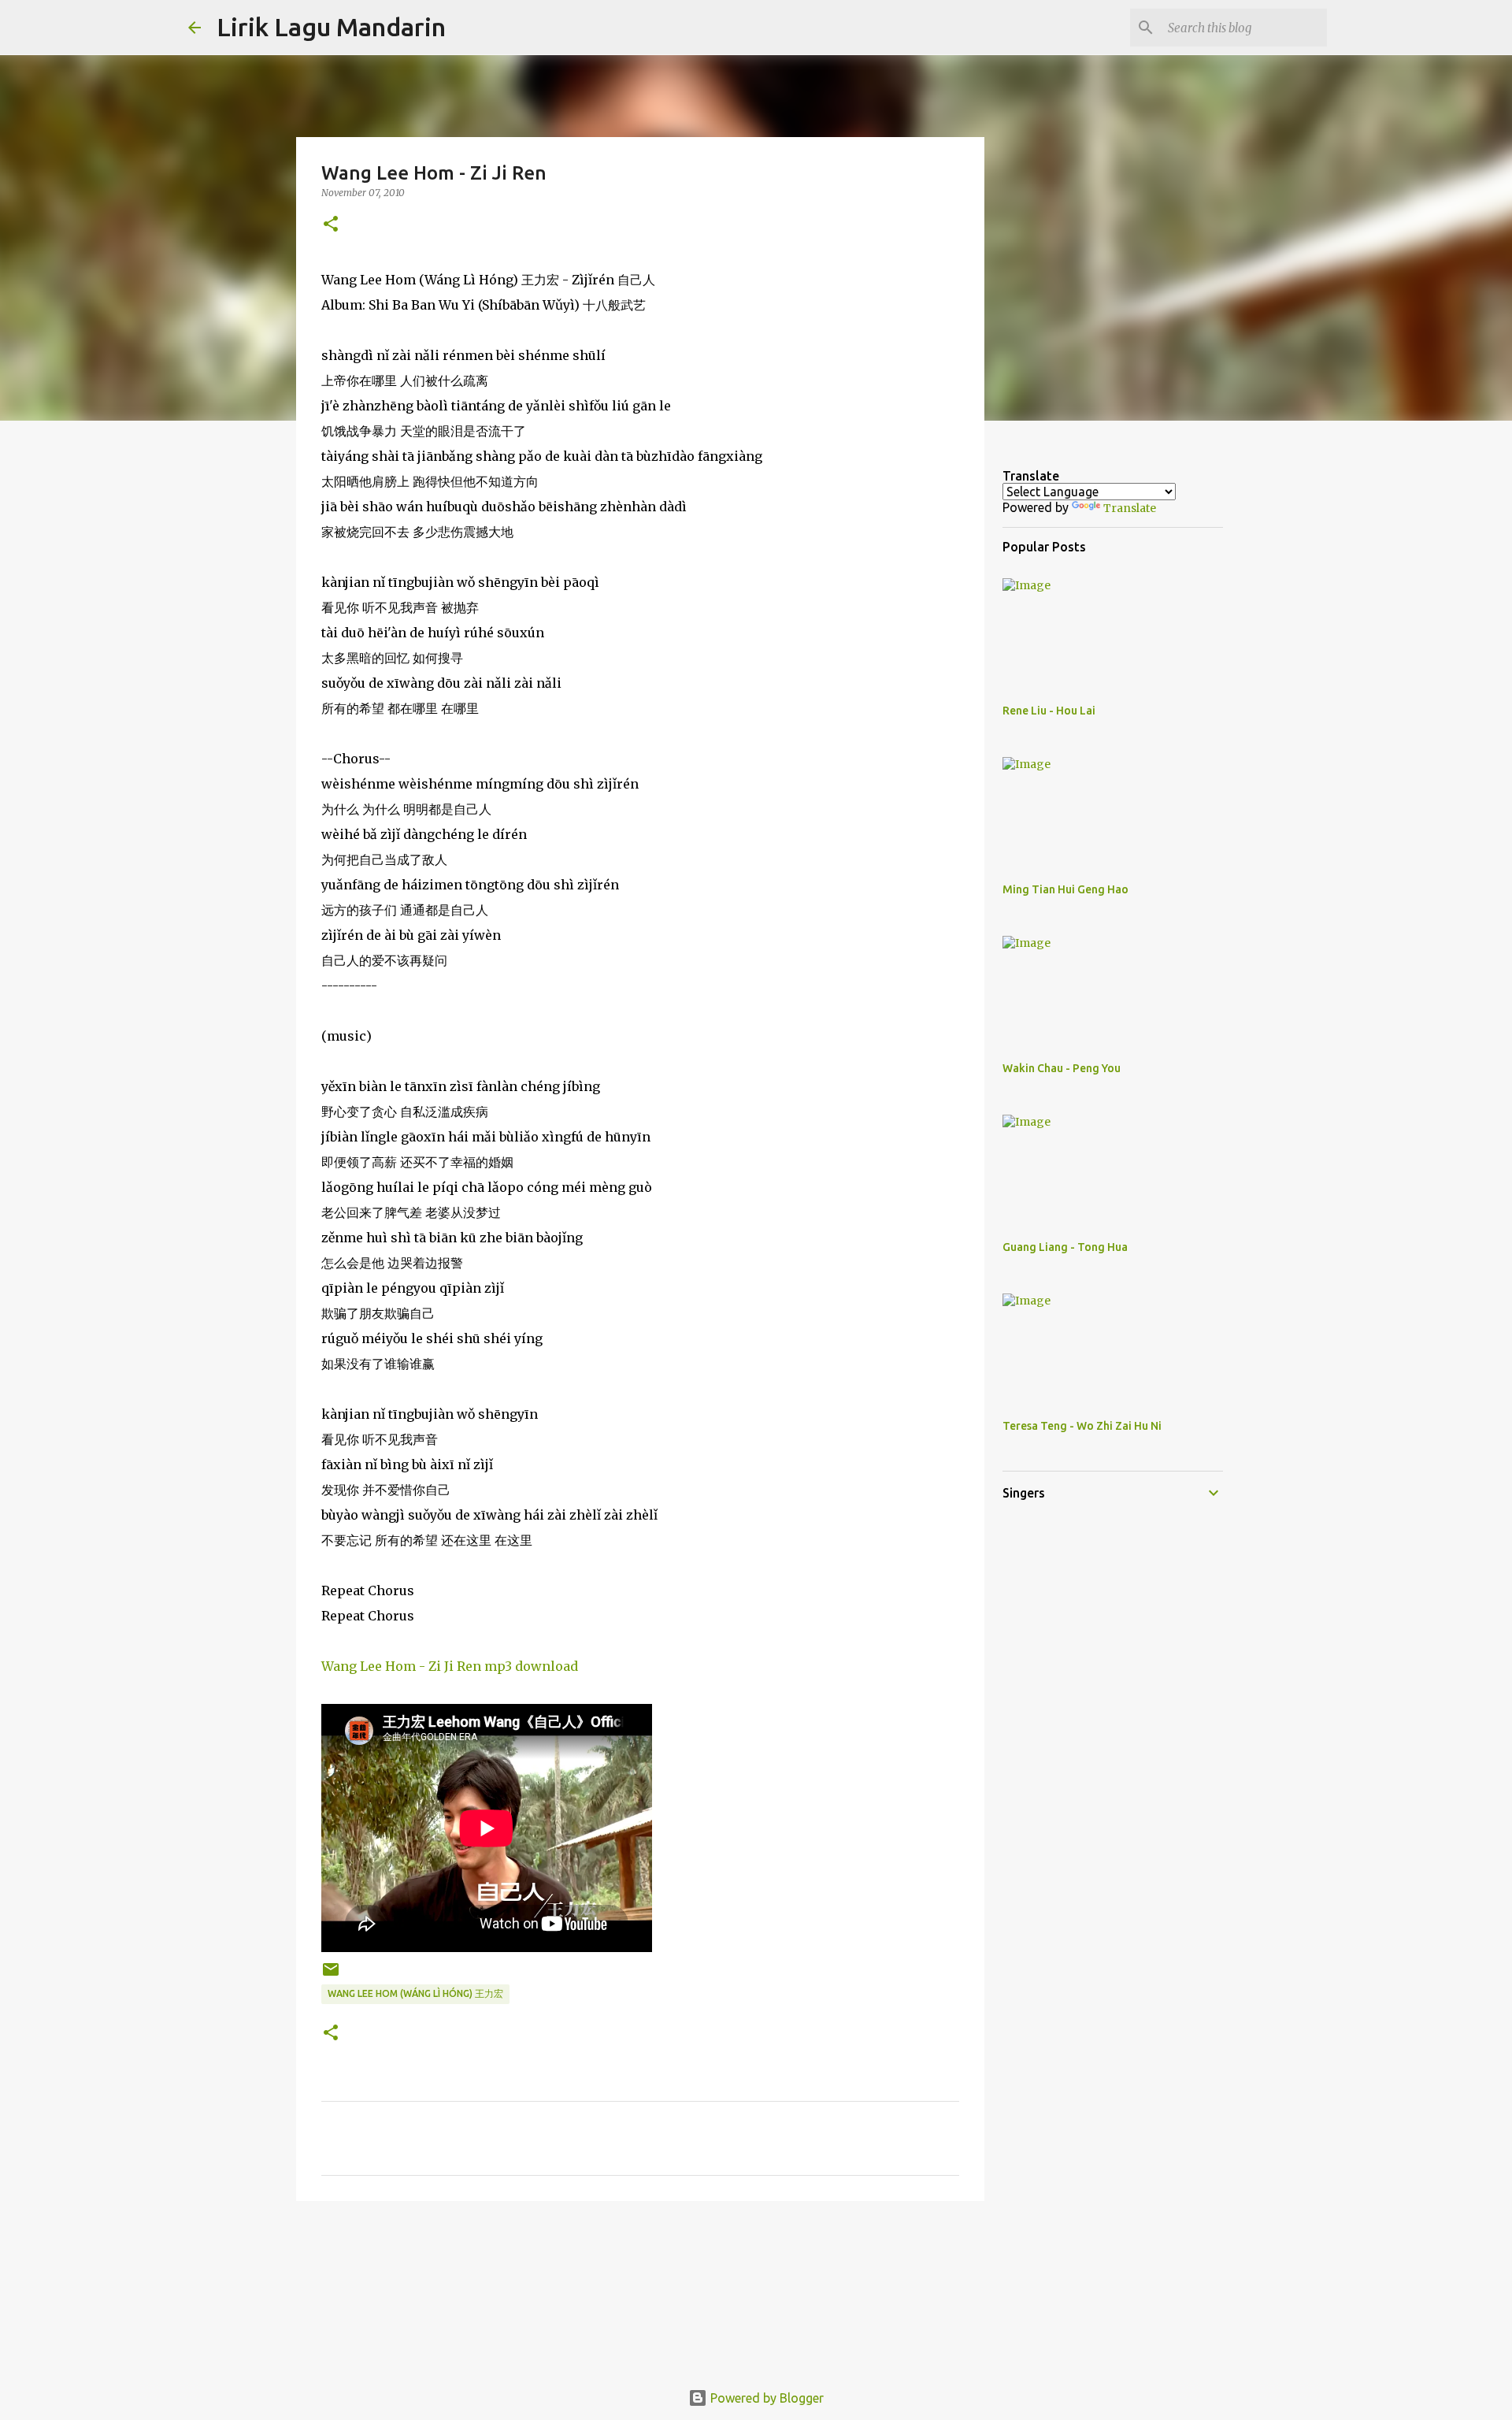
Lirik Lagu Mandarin (331, 27)
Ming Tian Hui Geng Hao (1065, 889)
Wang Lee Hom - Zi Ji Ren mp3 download (450, 1666)
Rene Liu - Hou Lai (1049, 711)
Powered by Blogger (765, 2398)
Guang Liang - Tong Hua (1065, 1247)
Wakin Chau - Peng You (1062, 1068)
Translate (1130, 508)
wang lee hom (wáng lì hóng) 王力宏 (415, 1993)
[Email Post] (331, 1975)
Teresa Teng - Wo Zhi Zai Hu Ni (1082, 1426)
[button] (331, 225)
